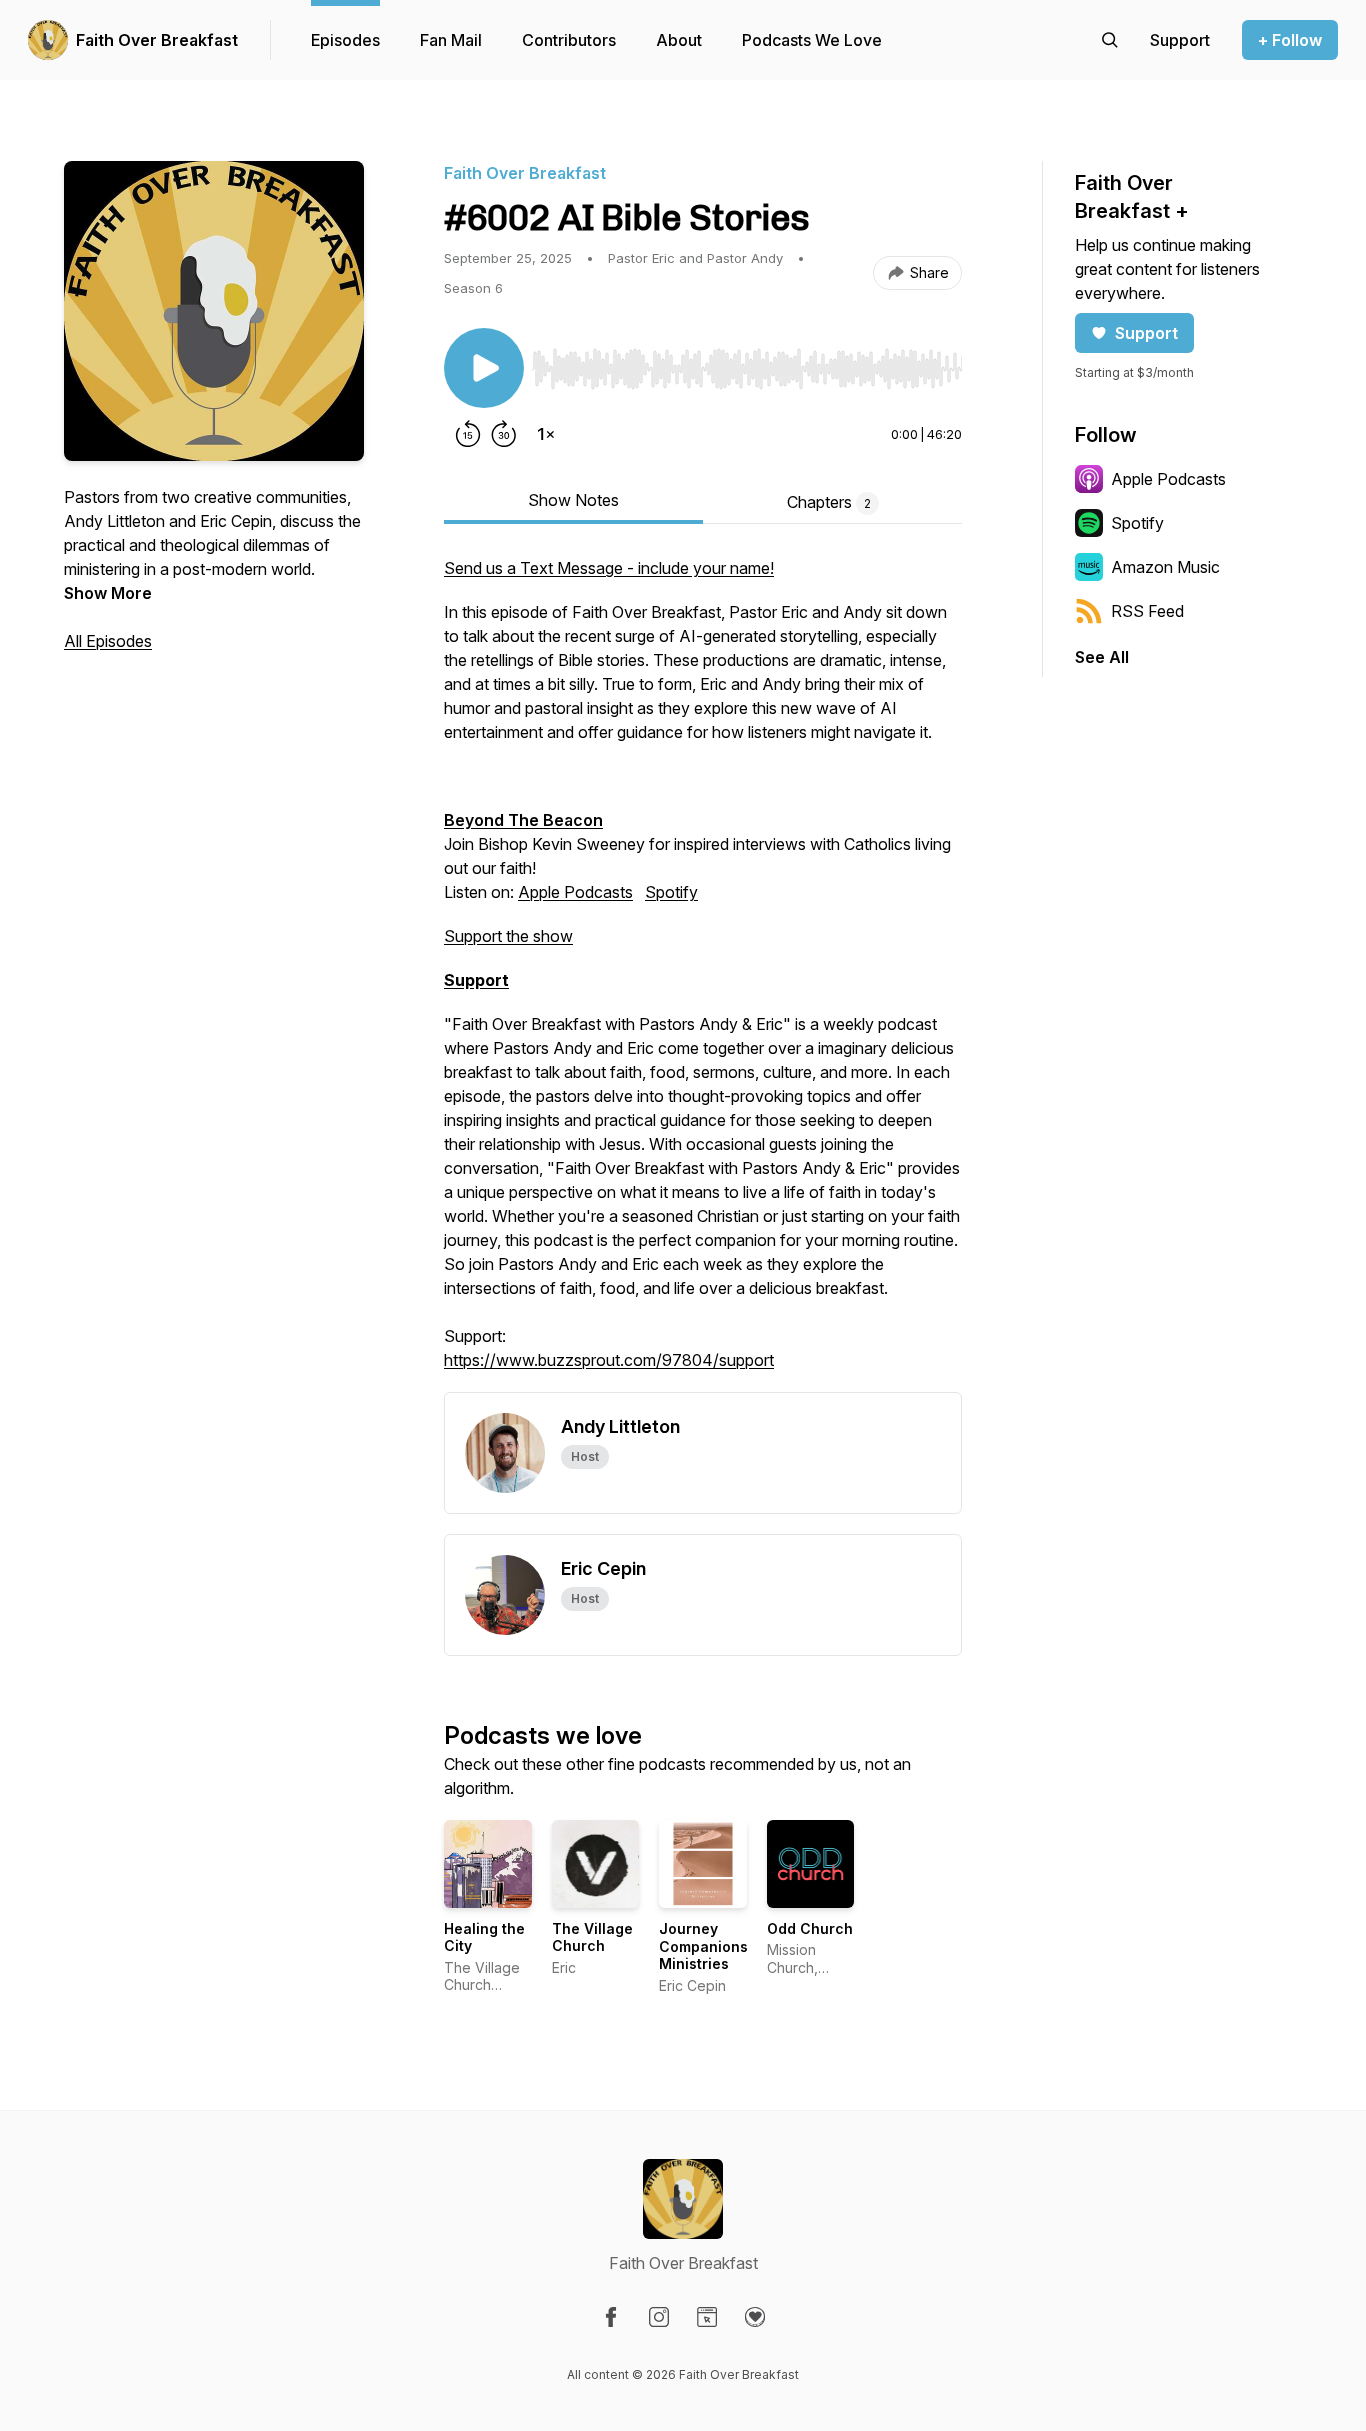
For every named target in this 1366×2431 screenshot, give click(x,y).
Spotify (671, 892)
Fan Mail (451, 40)
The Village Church (592, 1937)
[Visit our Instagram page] (659, 2317)
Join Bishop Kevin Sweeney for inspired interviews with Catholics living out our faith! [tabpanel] (702, 964)
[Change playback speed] (546, 434)
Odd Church (810, 1928)
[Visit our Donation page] (755, 2317)
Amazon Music (1165, 567)
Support (1146, 333)
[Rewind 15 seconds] (468, 434)
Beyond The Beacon (523, 820)
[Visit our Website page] (707, 2317)
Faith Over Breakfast (157, 40)
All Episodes (108, 641)
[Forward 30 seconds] (504, 434)
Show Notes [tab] (573, 500)
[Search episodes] (1110, 40)
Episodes (345, 40)
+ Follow (1290, 40)
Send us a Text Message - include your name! (609, 568)
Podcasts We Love (812, 40)
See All (1102, 657)
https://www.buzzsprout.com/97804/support (609, 1360)
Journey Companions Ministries (703, 1946)
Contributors (569, 40)
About (679, 40)
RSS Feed (1147, 611)
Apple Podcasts (575, 892)
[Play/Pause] (484, 368)
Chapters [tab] (829, 502)
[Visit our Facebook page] (611, 2317)
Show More (108, 593)
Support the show (508, 936)
